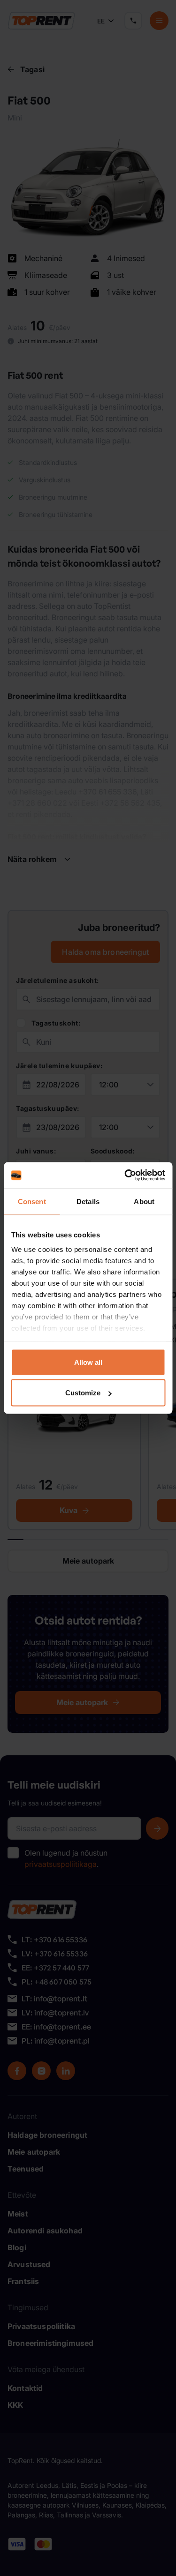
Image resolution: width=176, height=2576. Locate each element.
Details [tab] (88, 1201)
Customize (83, 1393)
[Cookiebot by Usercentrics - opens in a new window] (125, 1176)
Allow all (88, 1362)
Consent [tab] (32, 1201)
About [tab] (144, 1201)
